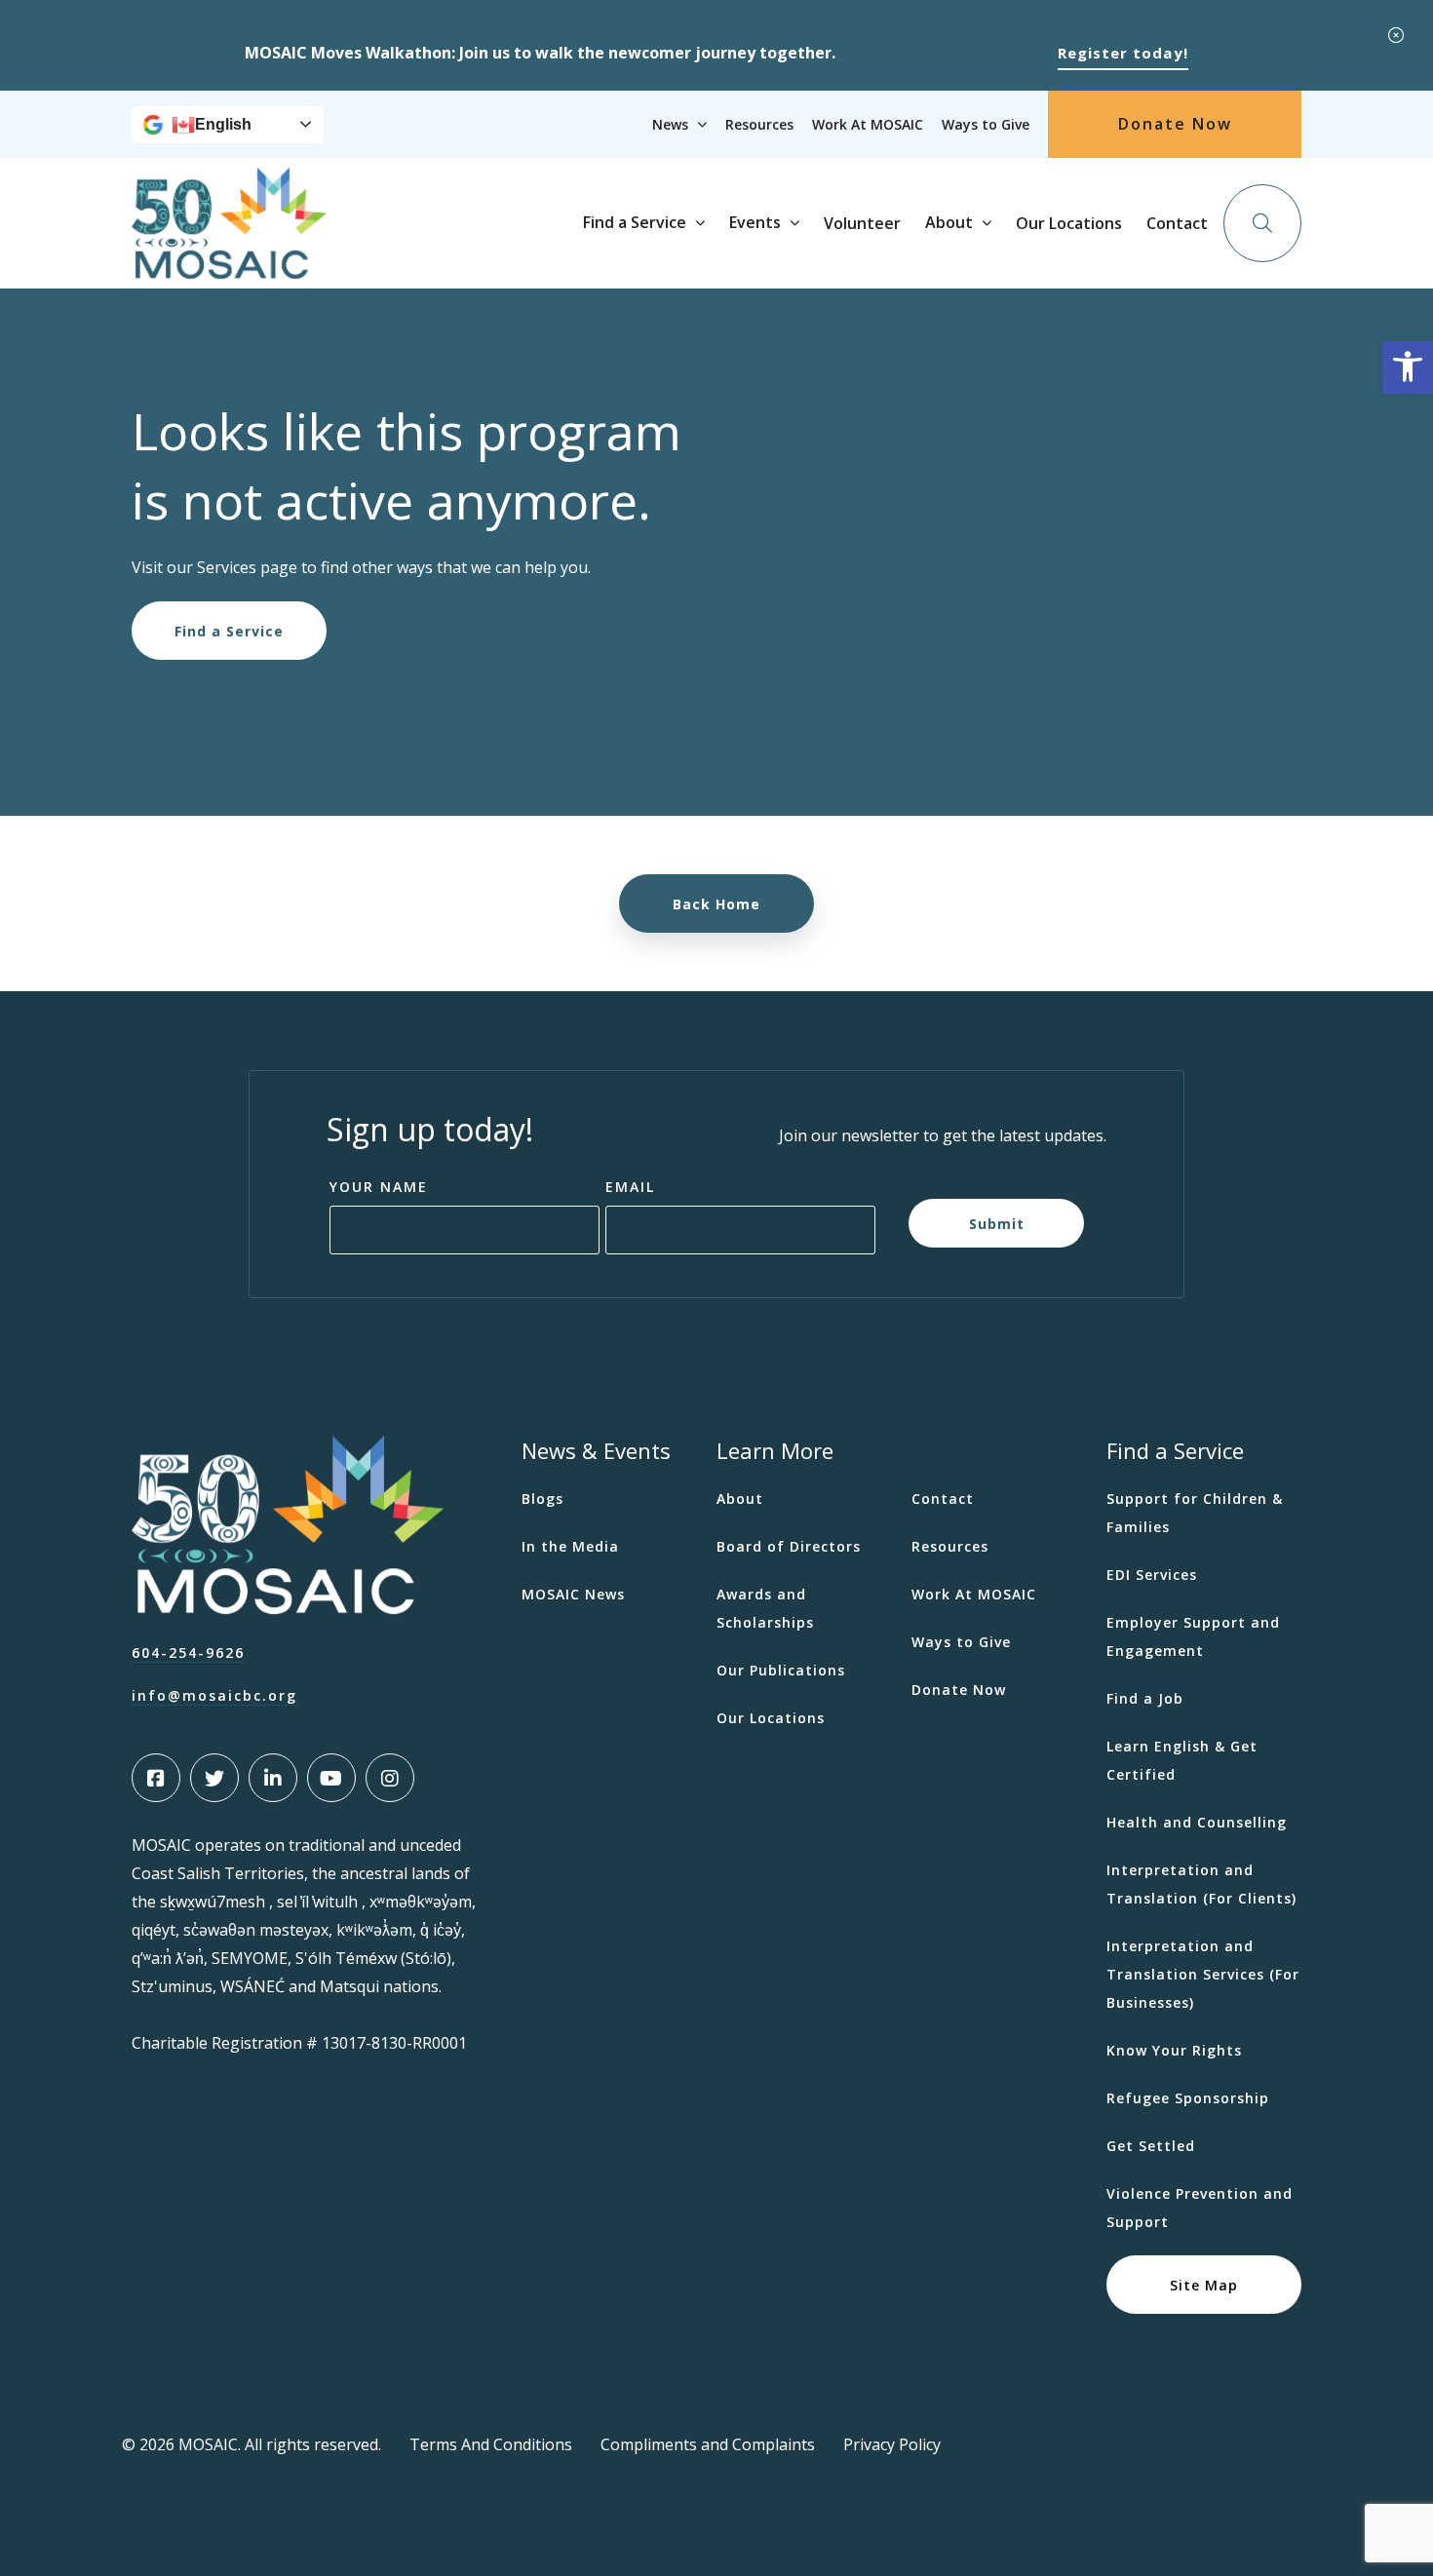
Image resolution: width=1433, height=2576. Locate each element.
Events (755, 222)
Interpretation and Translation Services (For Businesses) (1203, 1974)
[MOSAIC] (229, 264)
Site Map (1204, 2284)
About (949, 222)
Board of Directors (789, 1546)
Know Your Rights (1174, 2050)
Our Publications (781, 1670)
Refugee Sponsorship (1188, 2098)
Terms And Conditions (491, 2444)
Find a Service (635, 222)
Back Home (716, 904)
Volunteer (862, 223)
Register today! (1123, 53)
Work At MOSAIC (868, 124)
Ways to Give (986, 124)
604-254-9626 (188, 1653)
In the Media (570, 1546)
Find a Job (1145, 1698)
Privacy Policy (892, 2444)
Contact (1177, 223)
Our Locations (1069, 223)
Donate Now (1175, 124)
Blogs (542, 1499)
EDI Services (1152, 1575)
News (670, 124)
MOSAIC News (573, 1594)
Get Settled (1151, 2146)
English (223, 124)
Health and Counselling (1197, 1822)
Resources (759, 124)
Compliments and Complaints (708, 2444)
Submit (997, 1223)
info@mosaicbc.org (214, 1695)
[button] (1408, 367)
